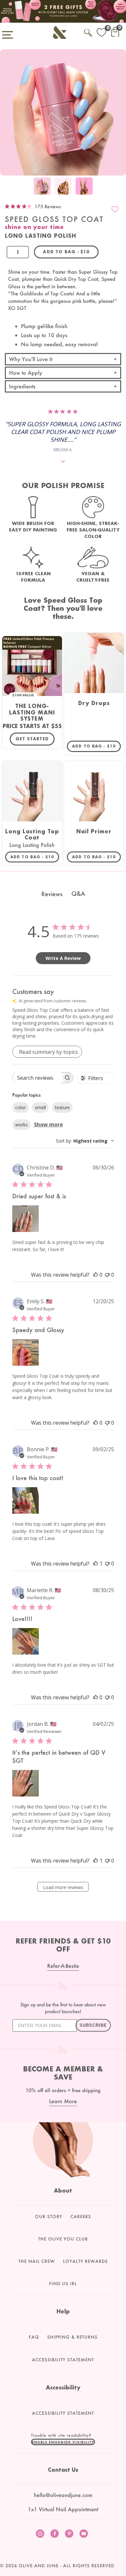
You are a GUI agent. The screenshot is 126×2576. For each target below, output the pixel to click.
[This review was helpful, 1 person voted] (96, 1564)
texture (62, 1107)
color (21, 1107)
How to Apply (26, 373)
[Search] (88, 32)
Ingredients (22, 386)
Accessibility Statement (63, 2360)
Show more (48, 1124)
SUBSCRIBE (93, 2025)
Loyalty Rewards (85, 2261)
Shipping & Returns (72, 2337)
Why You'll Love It (31, 359)
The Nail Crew (37, 2261)
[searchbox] (37, 1078)
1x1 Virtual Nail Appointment (63, 2509)
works (21, 1125)
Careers (81, 2217)
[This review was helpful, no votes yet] (96, 1275)
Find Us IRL (63, 2284)
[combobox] (85, 1141)
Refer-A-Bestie (63, 1966)
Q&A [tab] (78, 894)
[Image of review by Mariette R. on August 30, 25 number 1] (26, 1641)
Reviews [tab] (52, 894)
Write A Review (63, 958)
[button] (63, 2442)
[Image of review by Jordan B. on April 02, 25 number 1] (26, 1783)
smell (40, 1107)
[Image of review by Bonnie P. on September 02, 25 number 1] (26, 1500)
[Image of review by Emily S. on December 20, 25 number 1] (26, 1352)
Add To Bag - (96, 746)
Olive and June (39, 2566)
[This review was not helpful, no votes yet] (107, 1275)
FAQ (34, 2337)
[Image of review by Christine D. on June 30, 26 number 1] (26, 1219)
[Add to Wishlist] (115, 209)
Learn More (63, 2101)
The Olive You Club (63, 2239)
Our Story (49, 2217)
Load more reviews (63, 1887)
